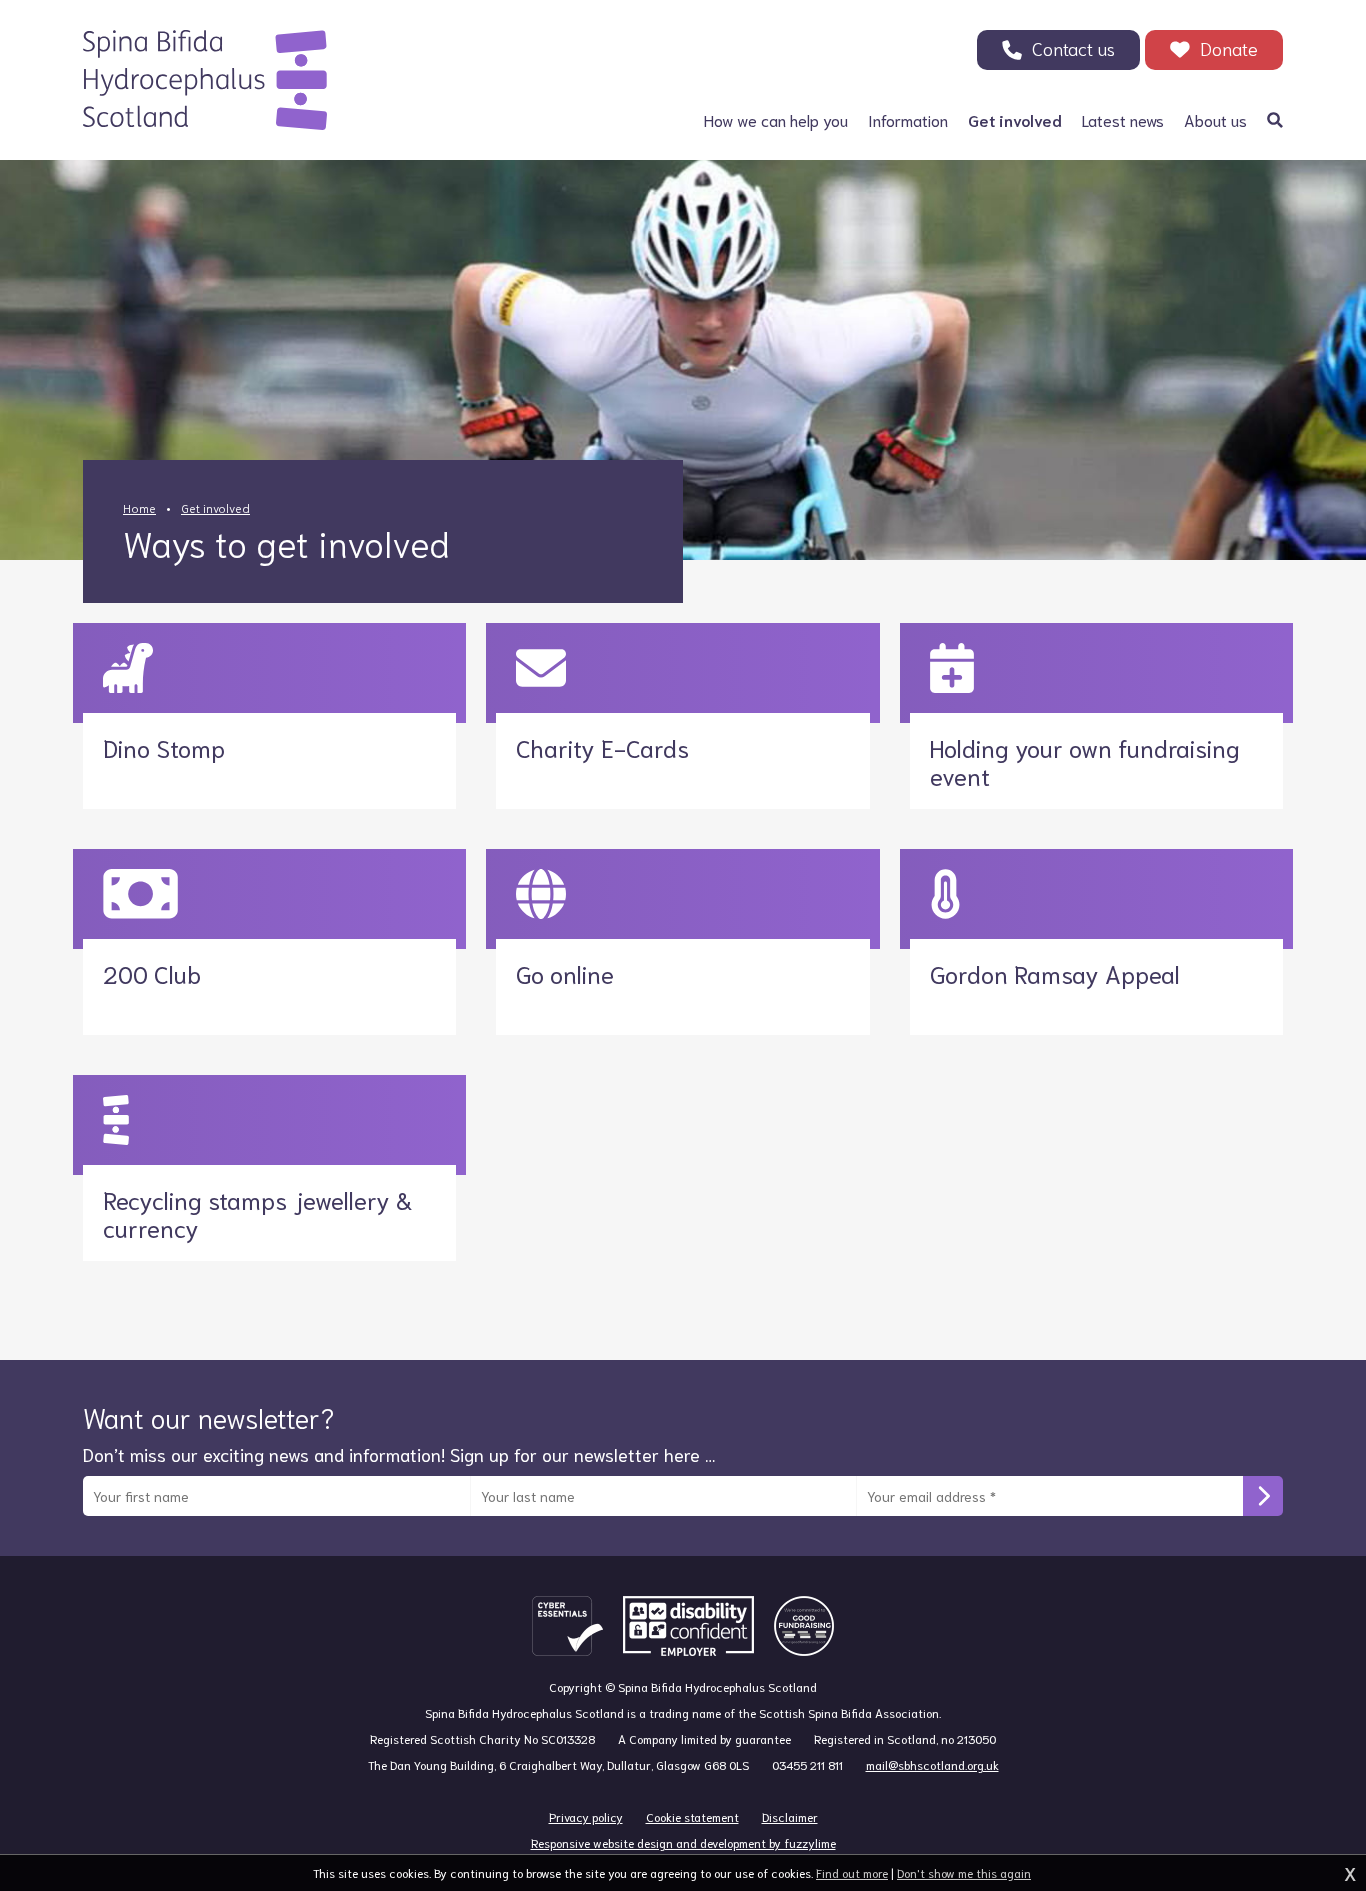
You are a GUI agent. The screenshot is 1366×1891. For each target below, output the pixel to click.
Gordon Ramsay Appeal (1055, 973)
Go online (565, 973)
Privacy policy (586, 1816)
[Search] (1275, 120)
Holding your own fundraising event (1085, 761)
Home (139, 507)
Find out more (852, 1872)
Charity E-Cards (602, 747)
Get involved (215, 507)
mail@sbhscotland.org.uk (932, 1764)
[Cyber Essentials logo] (567, 1626)
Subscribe (1263, 1496)
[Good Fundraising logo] (804, 1626)
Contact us (1073, 48)
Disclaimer (790, 1816)
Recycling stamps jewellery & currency (258, 1213)
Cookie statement (692, 1816)
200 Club (152, 973)
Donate (1229, 48)
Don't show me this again (964, 1872)
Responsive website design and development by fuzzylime (683, 1842)
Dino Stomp (164, 747)
